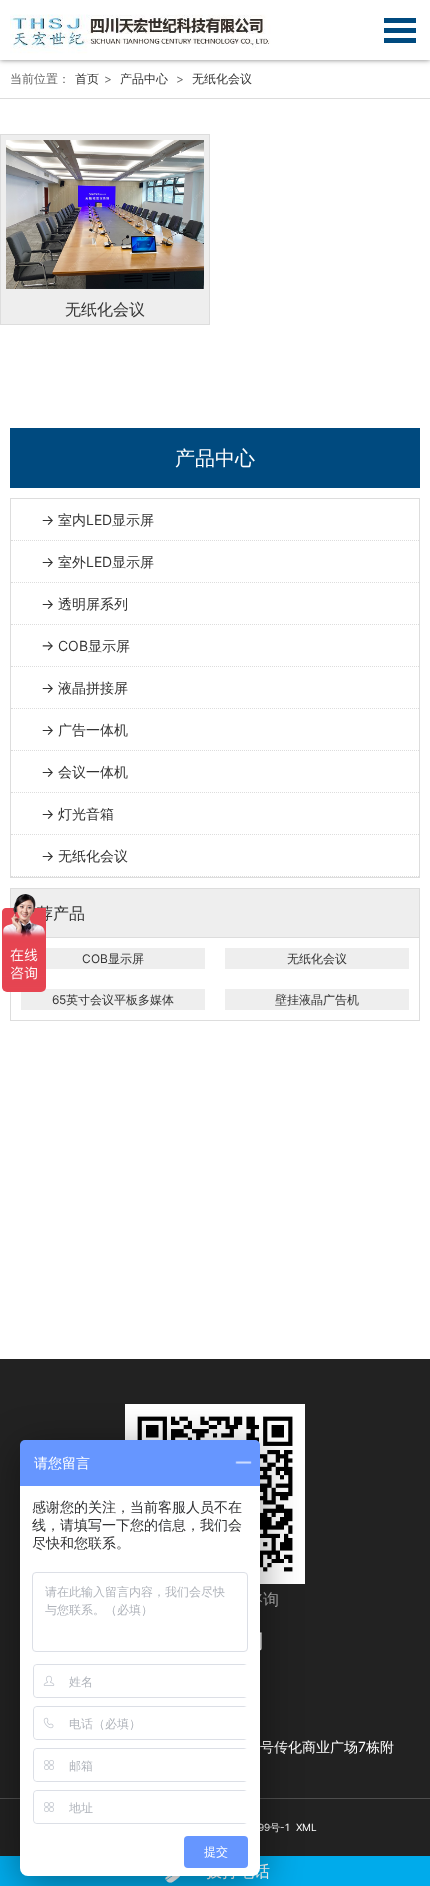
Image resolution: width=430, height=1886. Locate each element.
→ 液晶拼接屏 (84, 687)
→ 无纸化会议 (84, 855)
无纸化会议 (222, 78)
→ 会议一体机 (84, 771)
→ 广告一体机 (84, 729)
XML (306, 1827)
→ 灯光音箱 (77, 813)
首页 (87, 78)
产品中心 (144, 78)
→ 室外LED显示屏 (97, 561)
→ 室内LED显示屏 (97, 519)
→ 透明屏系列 (84, 603)
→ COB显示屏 (85, 645)
